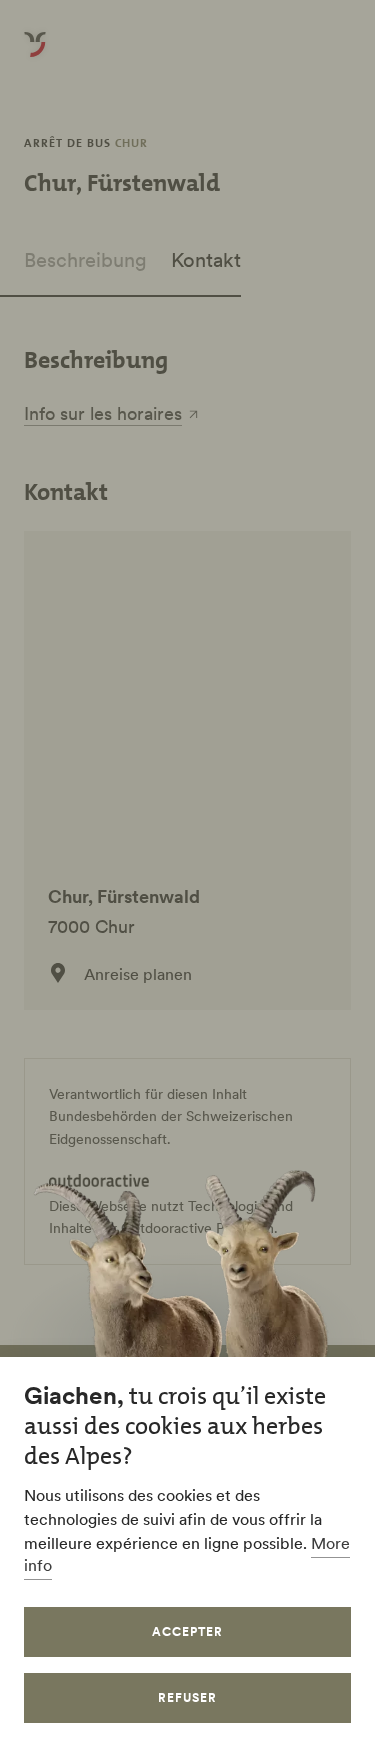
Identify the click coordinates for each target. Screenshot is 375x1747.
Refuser (187, 1697)
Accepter (187, 1631)
